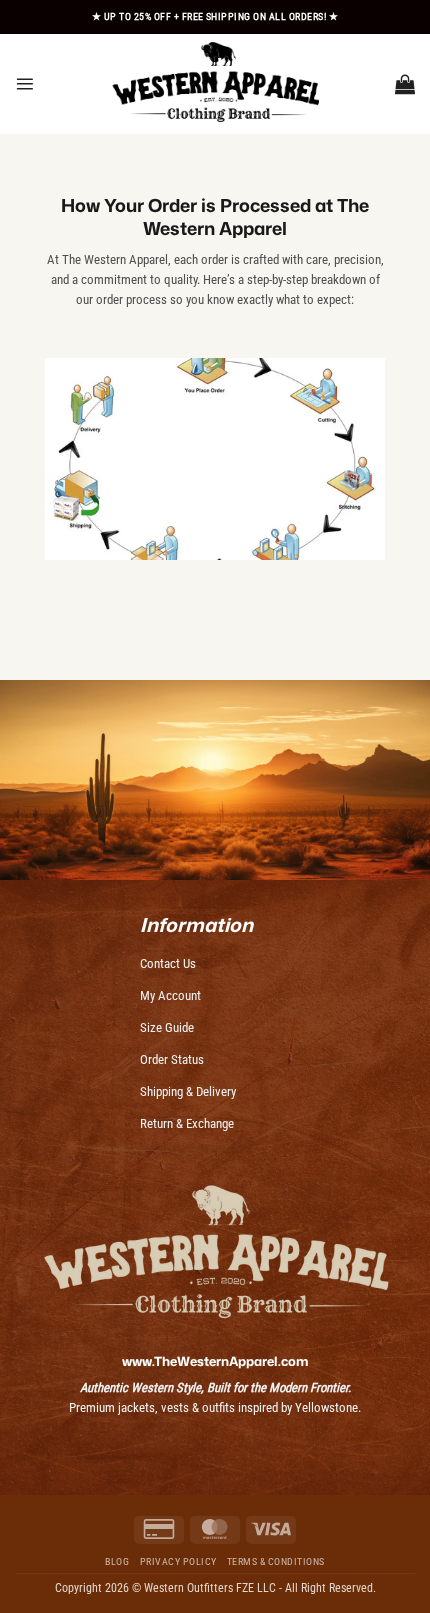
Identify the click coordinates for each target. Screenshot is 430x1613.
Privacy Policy (178, 1561)
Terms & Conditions (276, 1561)
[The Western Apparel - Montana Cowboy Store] (215, 84)
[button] (24, 83)
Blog (117, 1561)
